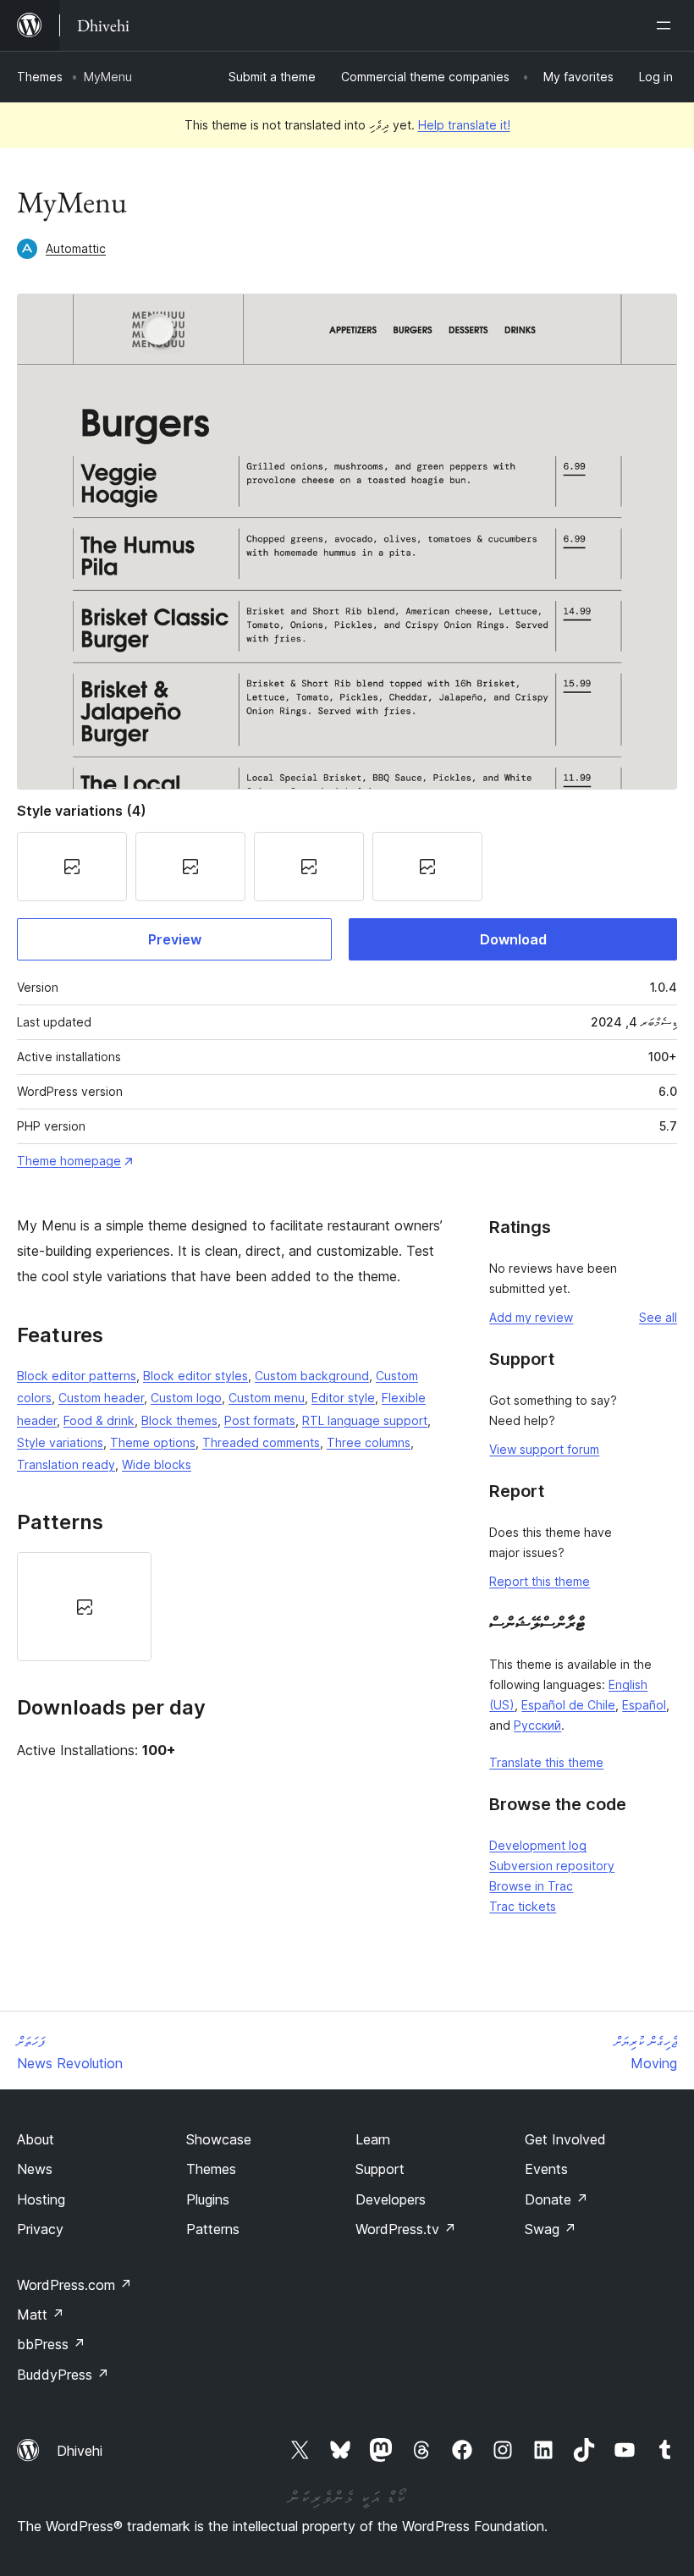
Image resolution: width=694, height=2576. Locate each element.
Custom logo (186, 1398)
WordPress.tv (406, 2229)
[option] (84, 1607)
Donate (556, 2199)
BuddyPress (63, 2375)
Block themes (179, 1420)
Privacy (40, 2229)
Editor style (343, 1398)
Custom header (101, 1398)
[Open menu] (667, 25)
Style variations (60, 1442)
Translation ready (66, 1464)
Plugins (208, 2199)
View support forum (544, 1449)
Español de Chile (568, 1705)
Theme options (153, 1442)
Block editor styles (196, 1376)
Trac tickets (523, 1906)
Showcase (219, 2139)
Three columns (369, 1442)
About (36, 2139)
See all (658, 1317)
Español (644, 1705)
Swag (551, 2229)
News (35, 2169)
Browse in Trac (531, 1886)
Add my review (531, 1317)
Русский (537, 1725)
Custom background (312, 1376)
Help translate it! (464, 125)
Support (380, 2169)
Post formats (260, 1420)
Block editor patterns (77, 1376)
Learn (373, 2139)
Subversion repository (552, 1866)
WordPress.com (74, 2285)
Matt (41, 2315)
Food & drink (99, 1420)
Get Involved (565, 2139)
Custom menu (267, 1398)
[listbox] (236, 1607)
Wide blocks (157, 1464)
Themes (40, 77)
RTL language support (365, 1420)
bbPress (51, 2344)
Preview (175, 939)
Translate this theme (546, 1762)
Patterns (213, 2229)
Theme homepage (69, 1161)
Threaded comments (261, 1442)
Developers (391, 2199)
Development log (538, 1845)
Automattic (76, 248)
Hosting (41, 2199)
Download (513, 939)
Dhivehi (80, 2451)
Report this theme (540, 1581)
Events (546, 2169)
